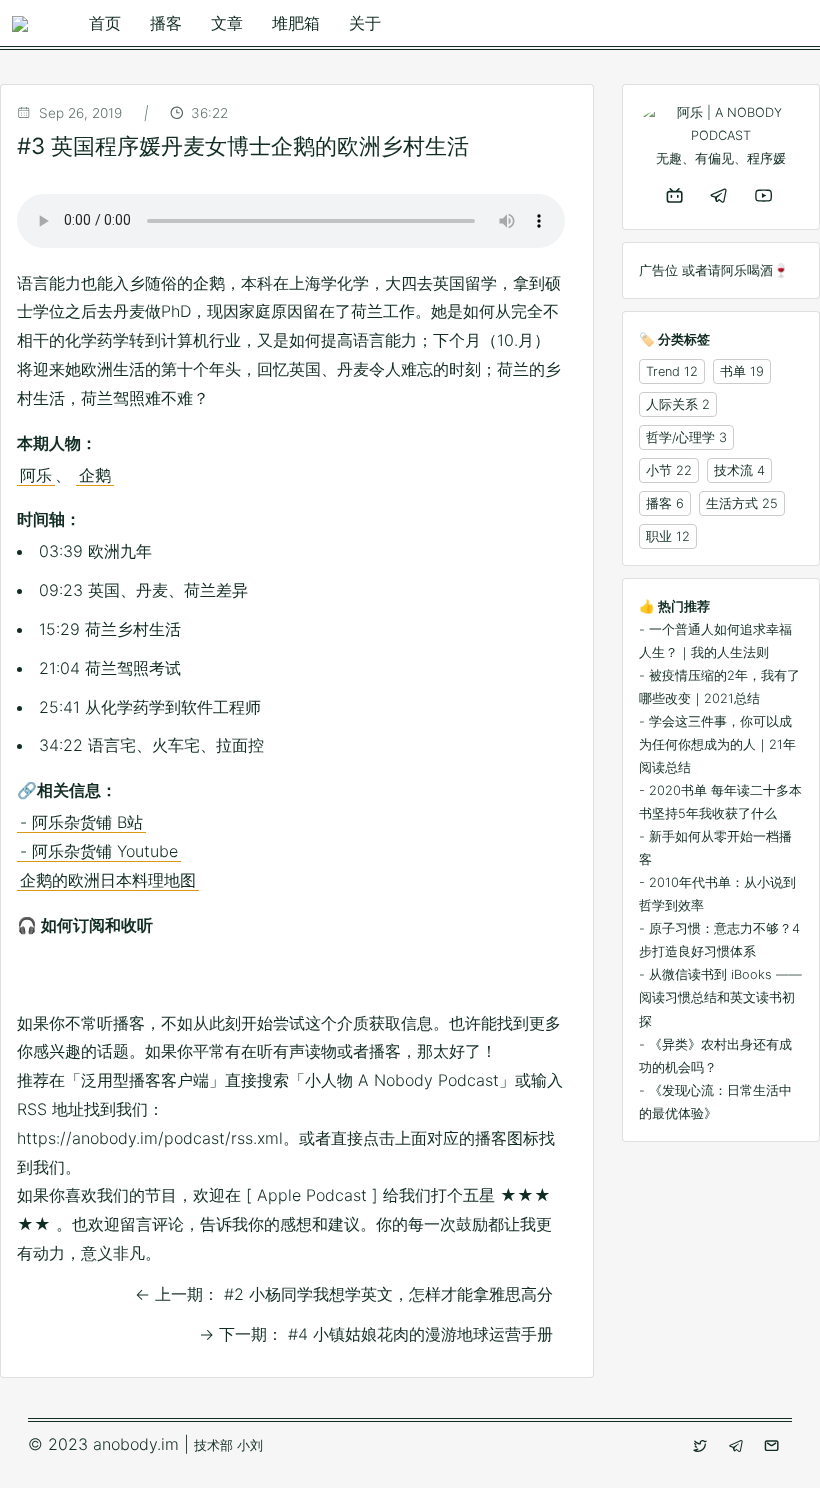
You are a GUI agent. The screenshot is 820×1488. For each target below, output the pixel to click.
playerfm (332, 978)
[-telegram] (720, 195)
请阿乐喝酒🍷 (748, 270)
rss (374, 978)
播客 (166, 23)
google (122, 978)
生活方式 (732, 503)
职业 (659, 536)
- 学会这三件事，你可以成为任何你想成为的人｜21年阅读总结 (717, 744)
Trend (663, 371)
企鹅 (95, 475)
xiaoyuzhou (458, 978)
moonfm (206, 978)
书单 (733, 371)
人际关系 (672, 404)
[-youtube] (765, 195)
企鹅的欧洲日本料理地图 (108, 880)
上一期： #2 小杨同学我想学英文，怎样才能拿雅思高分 (344, 1294)
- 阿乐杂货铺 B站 (81, 822)
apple (38, 978)
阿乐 (36, 475)
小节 (659, 470)
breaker (80, 978)
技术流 (733, 470)
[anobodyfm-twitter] (702, 1446)
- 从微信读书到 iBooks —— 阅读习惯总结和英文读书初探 (720, 997)
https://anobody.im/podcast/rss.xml (150, 1138)
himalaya (164, 978)
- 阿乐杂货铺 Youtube (99, 851)
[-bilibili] (676, 195)
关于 (365, 23)
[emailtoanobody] (774, 1446)
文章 (227, 23)
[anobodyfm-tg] (738, 1446)
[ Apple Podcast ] (312, 1195)
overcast (248, 978)
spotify (416, 978)
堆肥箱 (296, 23)
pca (290, 978)
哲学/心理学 (680, 437)
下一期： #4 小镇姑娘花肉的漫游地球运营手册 (376, 1334)
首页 (105, 23)
